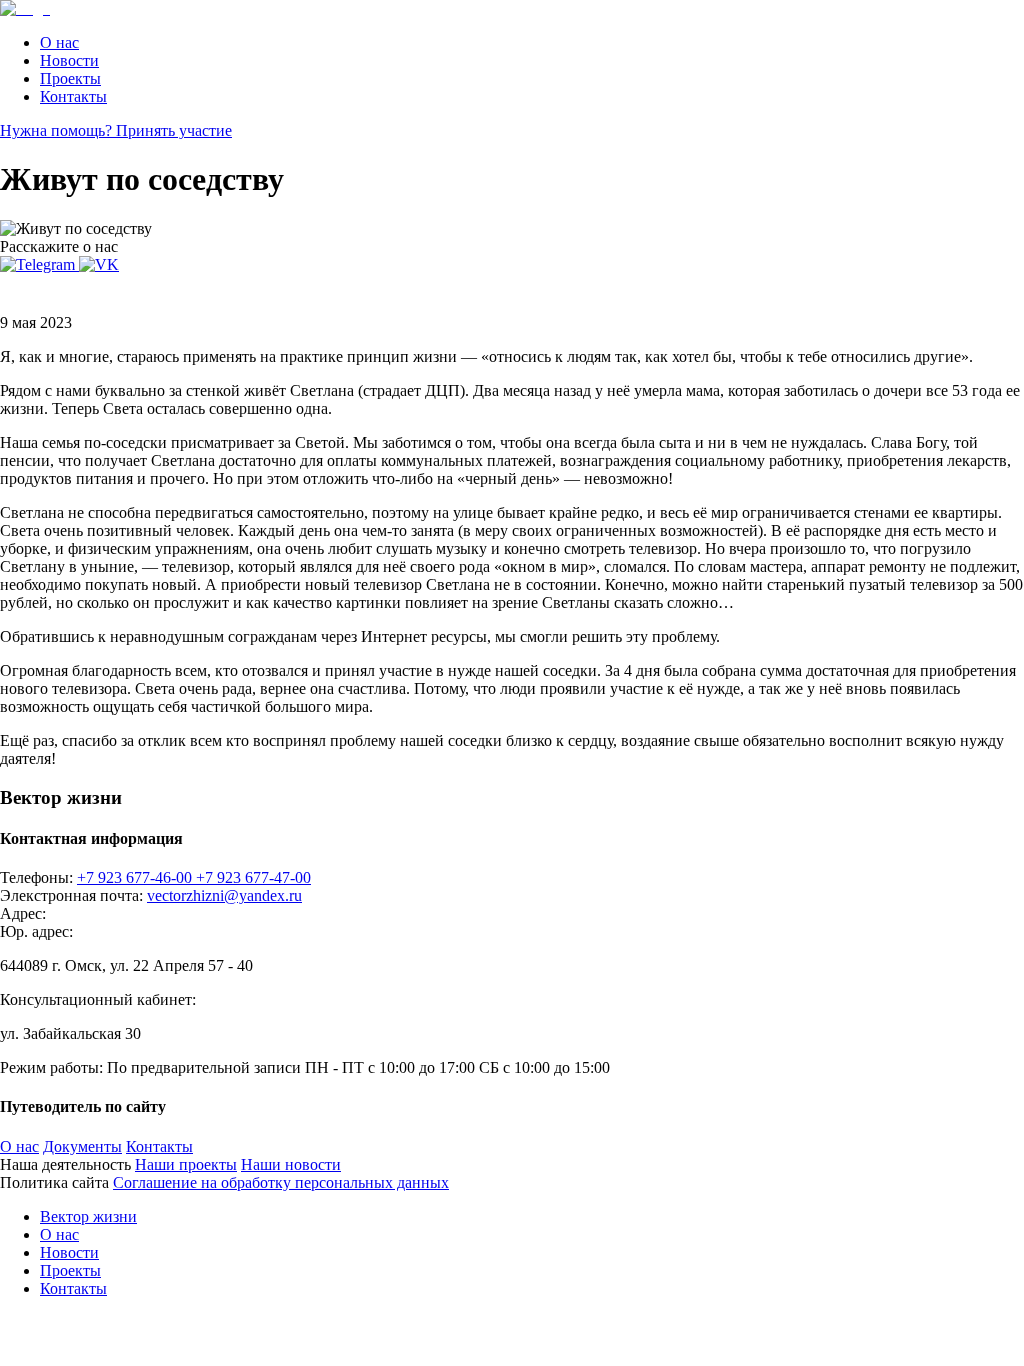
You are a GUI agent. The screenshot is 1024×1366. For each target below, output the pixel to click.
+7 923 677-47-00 (253, 877)
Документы (82, 1146)
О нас (59, 42)
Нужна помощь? (58, 130)
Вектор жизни (88, 1216)
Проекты (70, 78)
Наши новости (291, 1164)
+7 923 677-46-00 (136, 877)
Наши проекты (186, 1164)
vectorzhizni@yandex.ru (224, 895)
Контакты (73, 96)
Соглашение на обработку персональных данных (281, 1182)
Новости (69, 60)
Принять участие (174, 130)
